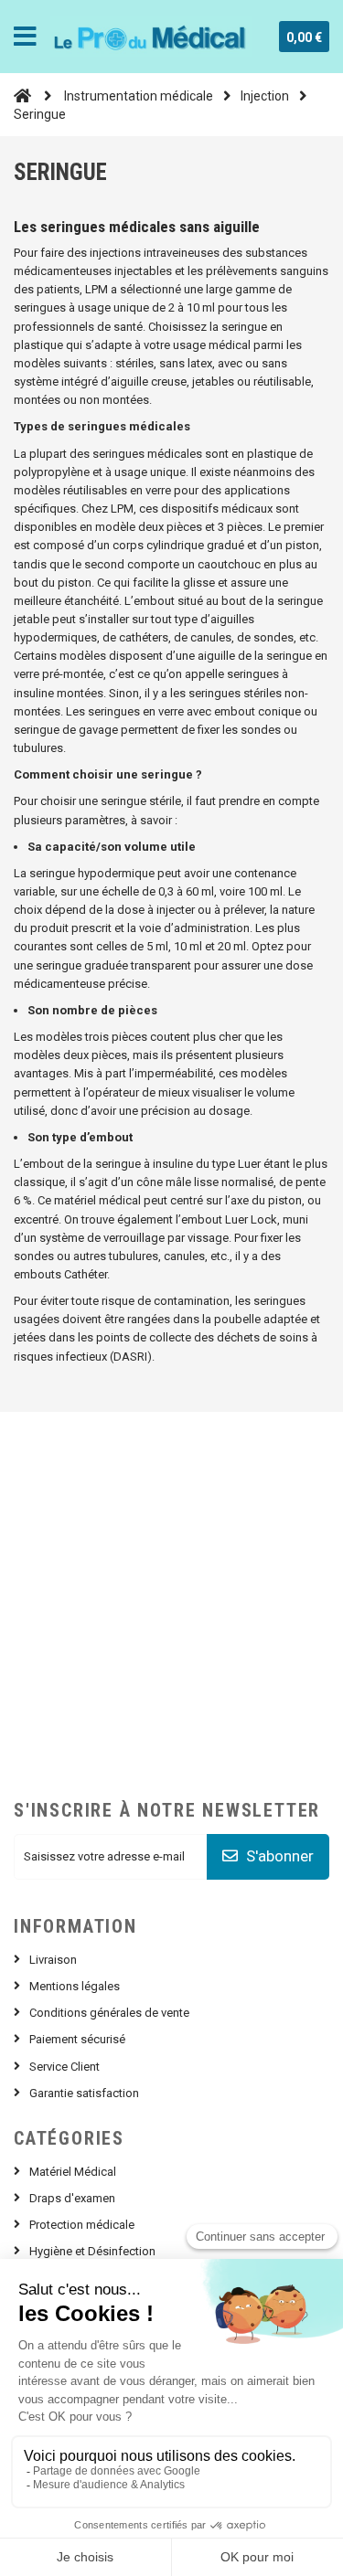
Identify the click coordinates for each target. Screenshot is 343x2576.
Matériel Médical (73, 2172)
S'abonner (278, 1856)
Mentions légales (75, 1986)
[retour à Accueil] (22, 95)
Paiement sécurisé (77, 2039)
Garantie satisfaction (84, 2093)
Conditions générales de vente (109, 2013)
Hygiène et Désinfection (92, 2251)
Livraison (53, 1960)
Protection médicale (82, 2225)
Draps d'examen (72, 2198)
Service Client (64, 2067)
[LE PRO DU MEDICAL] (151, 37)
